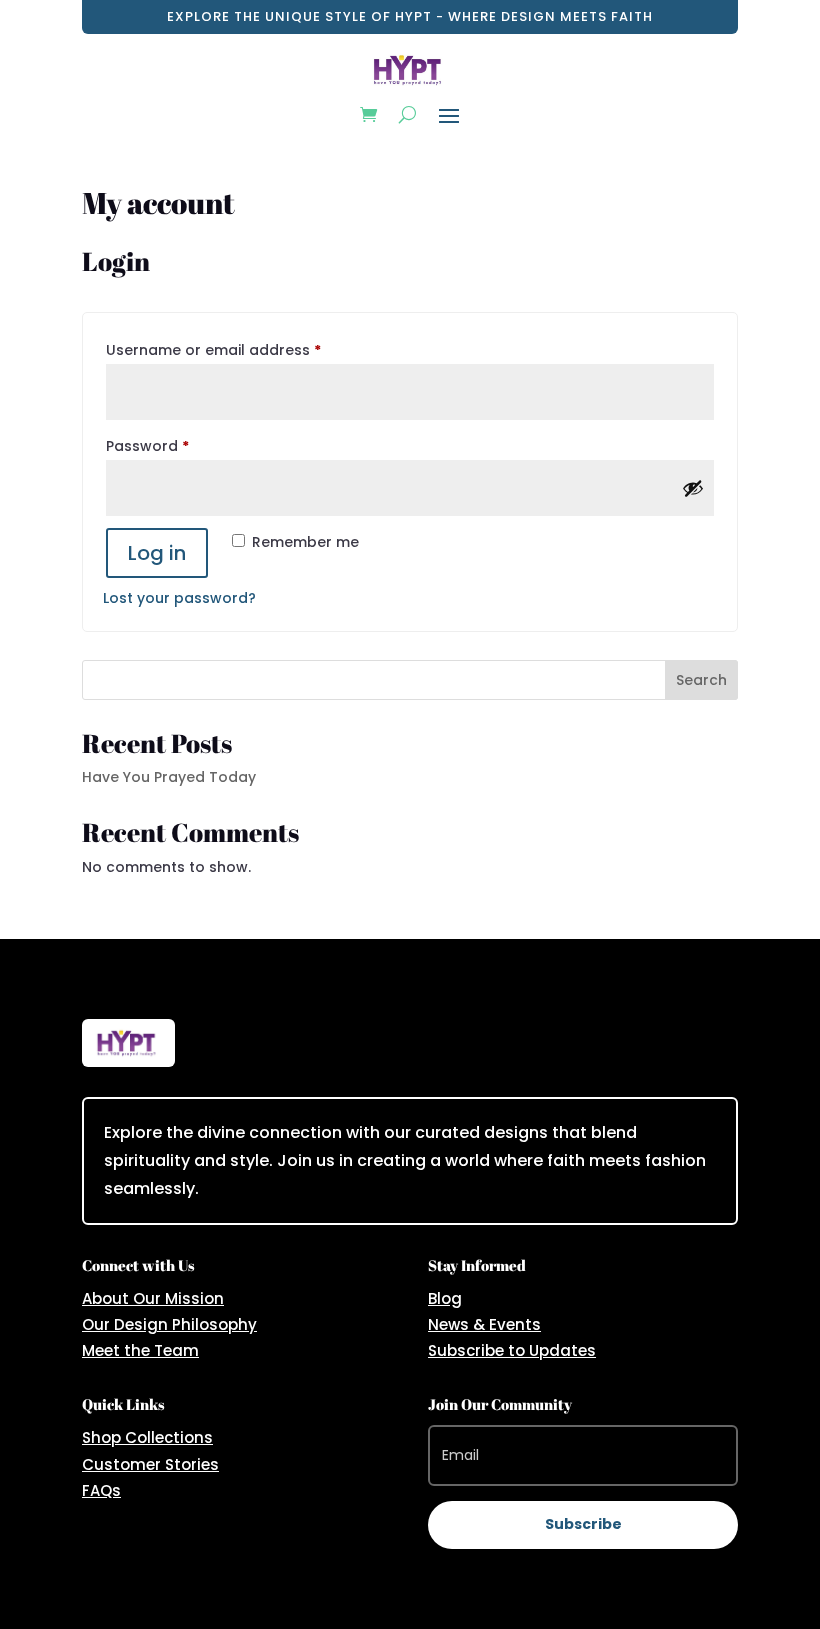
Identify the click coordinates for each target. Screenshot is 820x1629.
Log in (157, 553)
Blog (445, 1298)
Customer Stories (150, 1464)
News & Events (484, 1324)
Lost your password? (179, 598)
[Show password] (693, 488)
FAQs (101, 1490)
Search (701, 680)
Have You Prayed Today (169, 777)
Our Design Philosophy (169, 1324)
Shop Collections (147, 1437)
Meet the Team (140, 1350)
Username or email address (245, 349)
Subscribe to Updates (512, 1350)
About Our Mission (153, 1298)
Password (179, 445)
